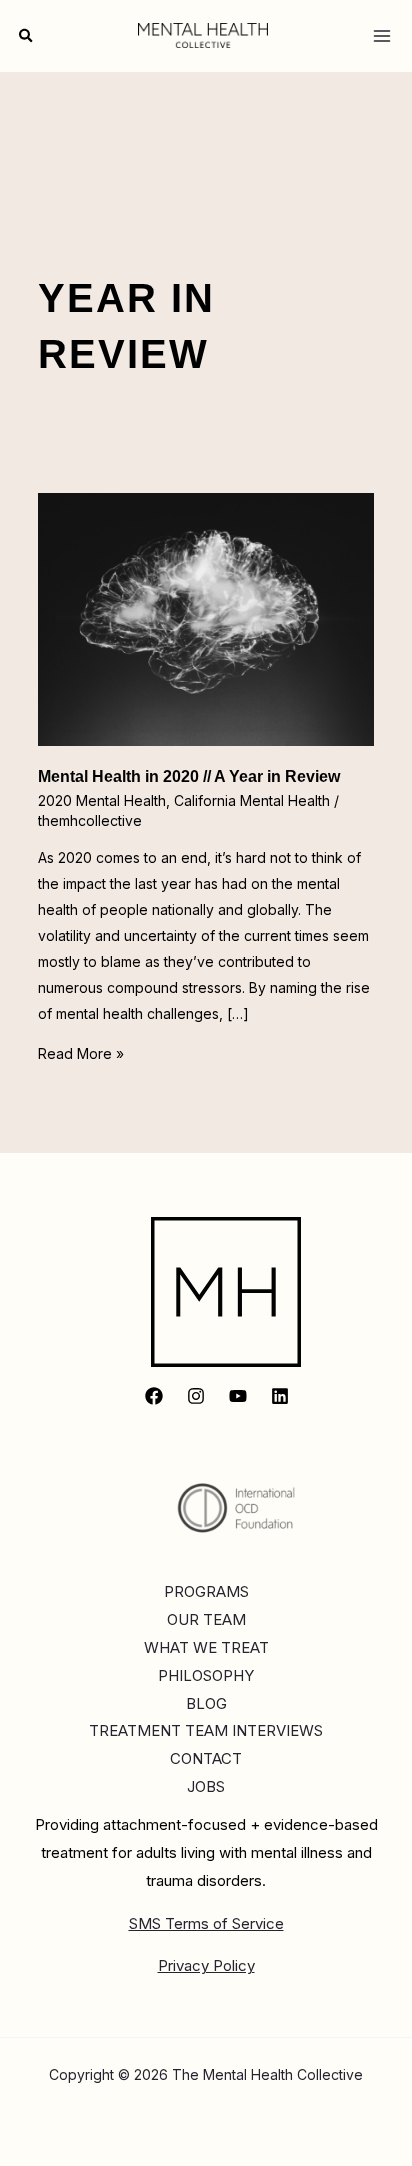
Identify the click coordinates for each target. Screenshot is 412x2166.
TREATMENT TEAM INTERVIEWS (206, 1730)
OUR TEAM (206, 1619)
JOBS (206, 1786)
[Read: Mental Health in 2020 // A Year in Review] (206, 617)
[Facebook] (154, 1396)
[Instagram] (196, 1396)
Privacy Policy (206, 1965)
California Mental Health (252, 800)
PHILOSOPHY (206, 1675)
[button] (27, 36)
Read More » (81, 1053)
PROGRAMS (206, 1591)
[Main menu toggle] (381, 35)
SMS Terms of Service (206, 1923)
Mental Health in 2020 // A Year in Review (189, 776)
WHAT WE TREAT (206, 1647)
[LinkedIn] (280, 1396)
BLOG (206, 1703)
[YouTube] (238, 1396)
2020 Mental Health (102, 800)
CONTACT (206, 1758)
